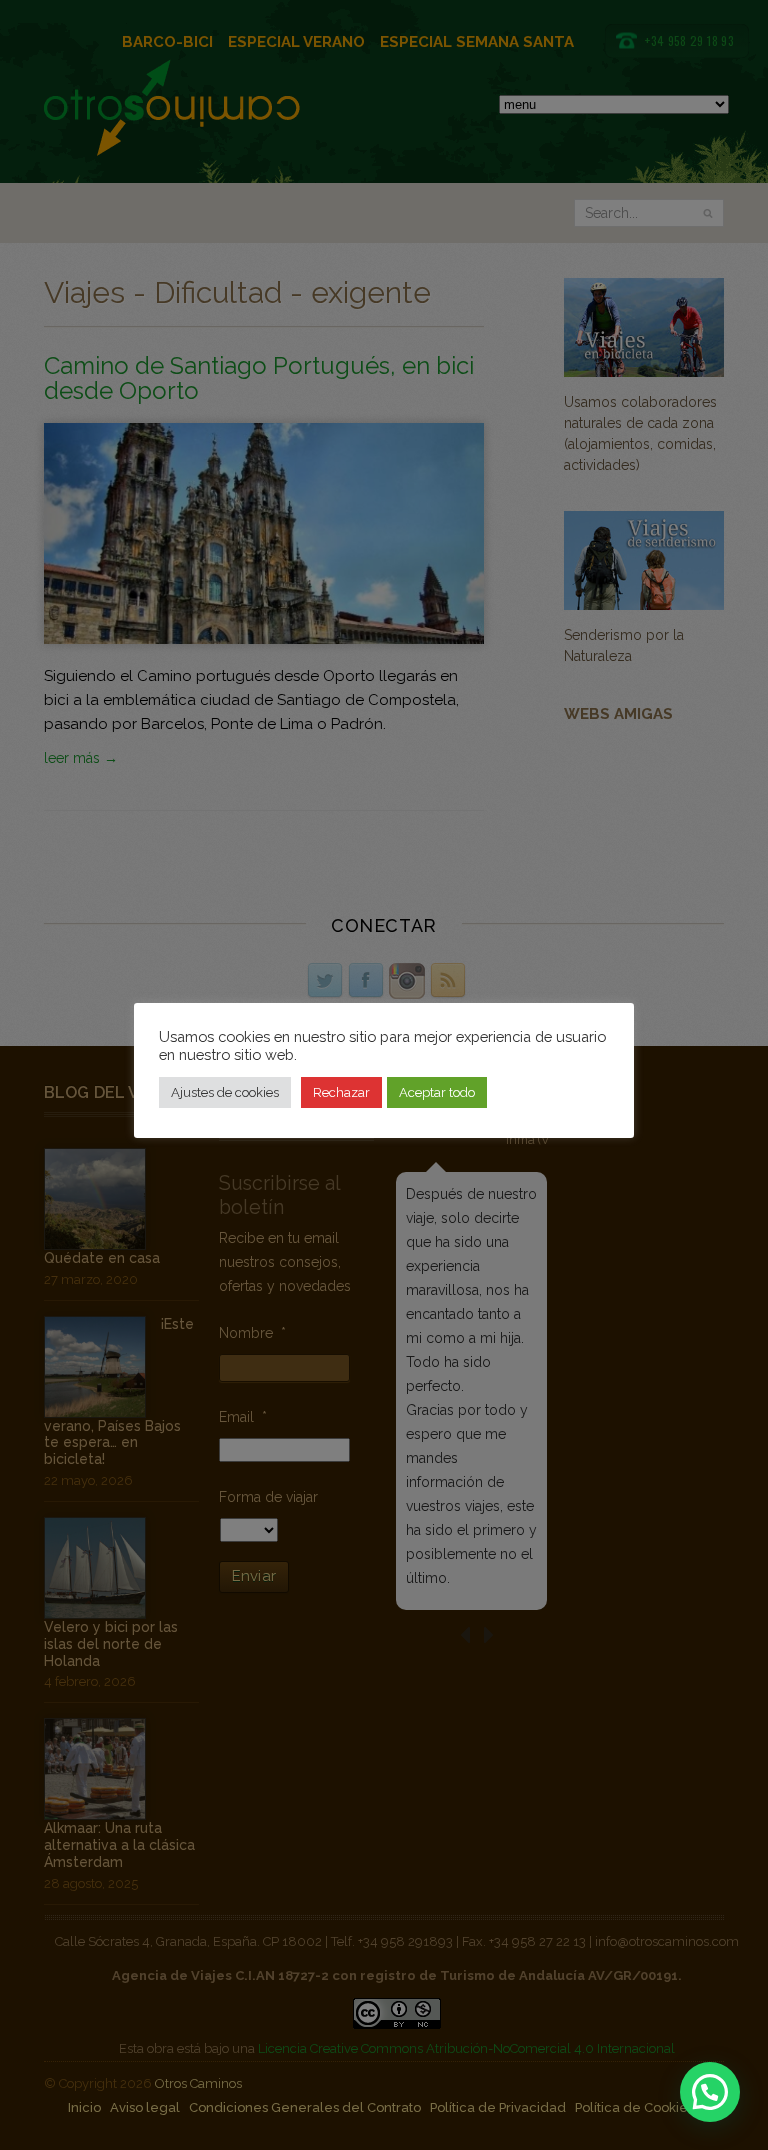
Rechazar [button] (341, 1092)
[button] (710, 2092)
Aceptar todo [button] (437, 1092)
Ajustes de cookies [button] (225, 1092)
